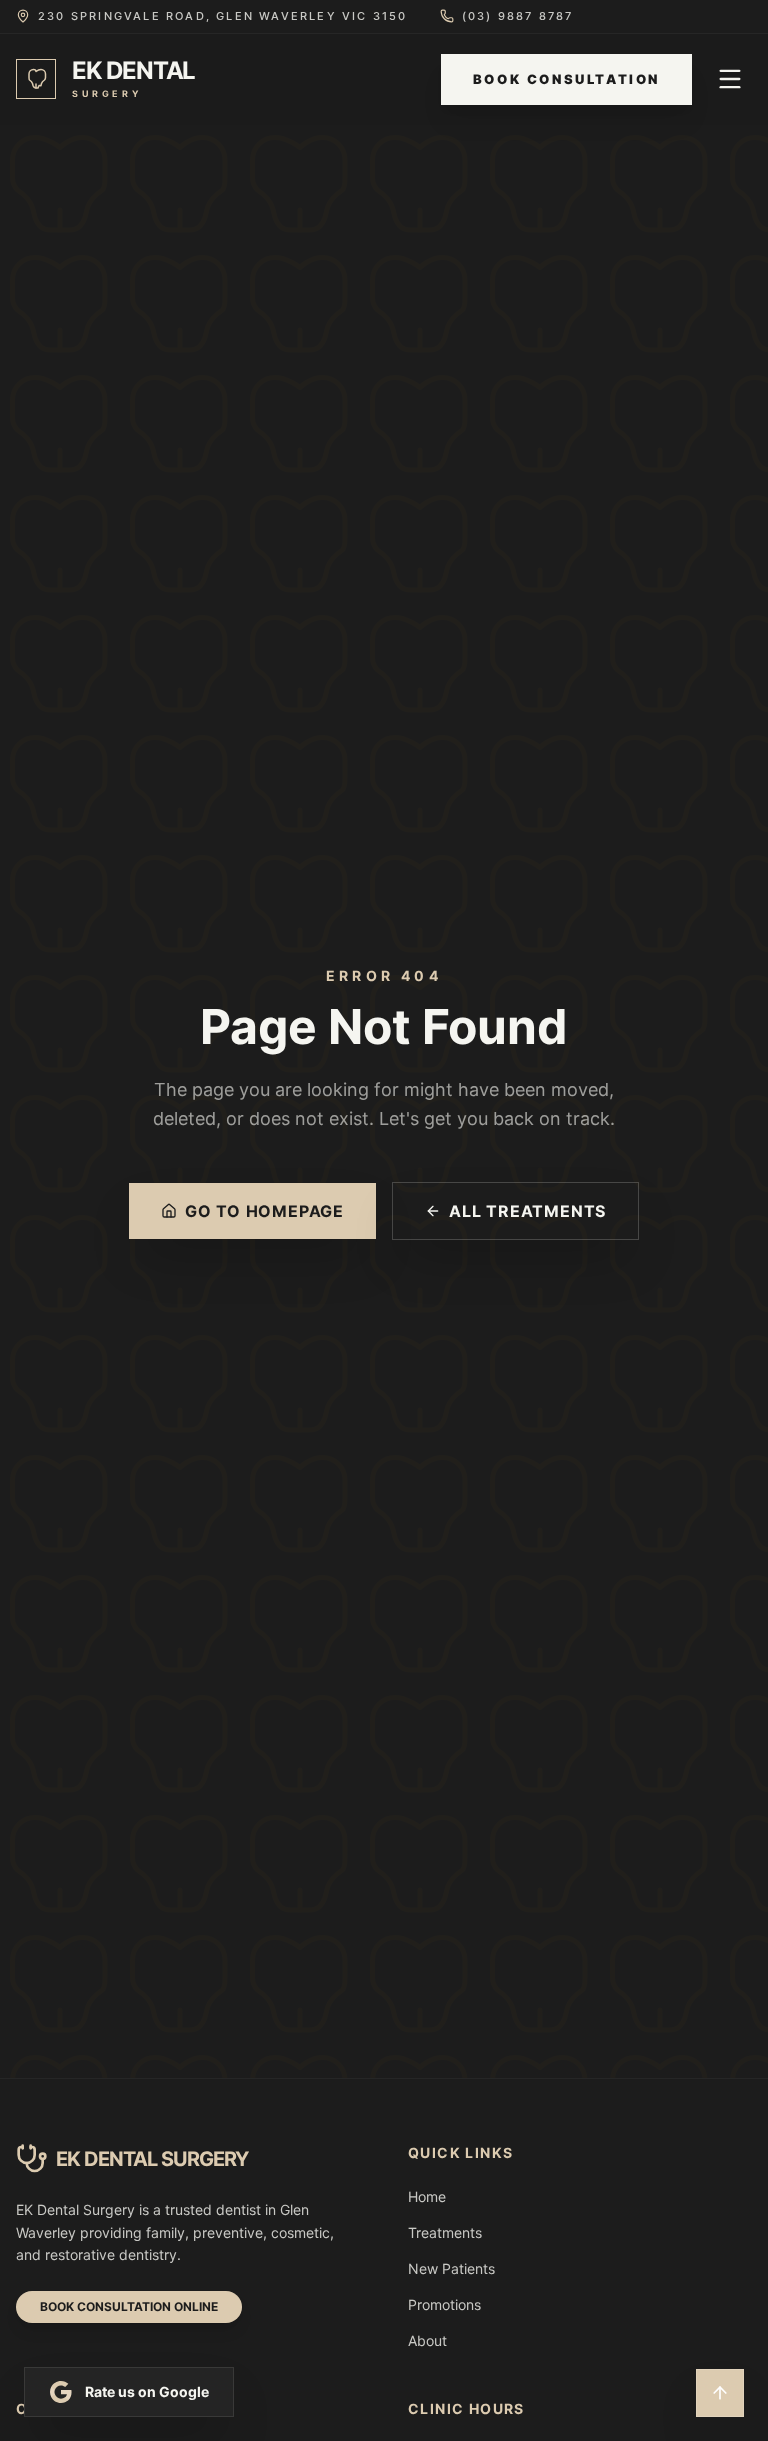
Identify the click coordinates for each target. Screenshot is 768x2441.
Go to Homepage (264, 1211)
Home (427, 2196)
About (427, 2340)
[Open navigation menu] (730, 79)
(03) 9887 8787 (518, 16)
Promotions (444, 2304)
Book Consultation (566, 79)
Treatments (445, 2232)
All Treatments (527, 1211)
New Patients (451, 2268)
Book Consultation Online (129, 2306)
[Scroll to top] (720, 2393)
